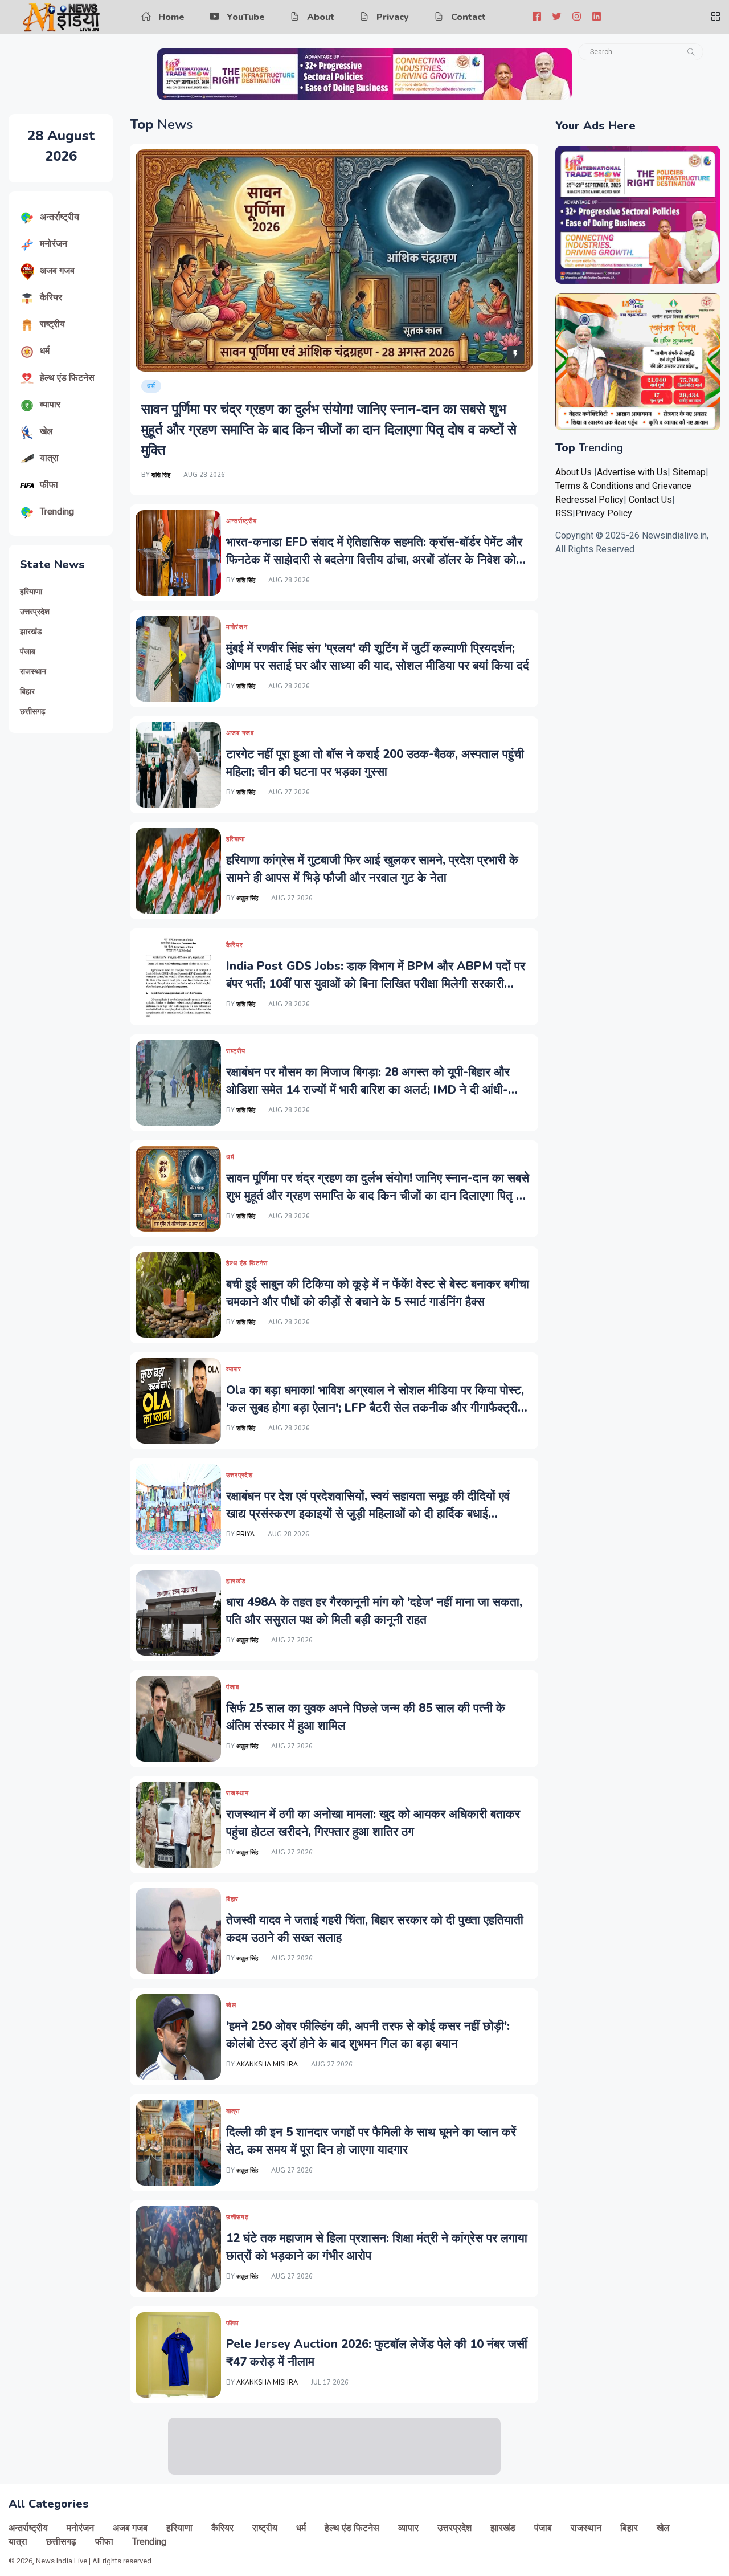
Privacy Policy (604, 513)
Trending (57, 511)
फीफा (49, 485)
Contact (468, 17)
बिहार (27, 692)
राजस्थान (33, 672)
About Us (574, 472)
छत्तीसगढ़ (33, 712)
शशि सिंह (161, 475)
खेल (46, 431)
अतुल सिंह (248, 898)
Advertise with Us (632, 472)
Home (171, 17)
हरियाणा (31, 592)
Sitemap (689, 472)
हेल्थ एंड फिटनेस (67, 378)
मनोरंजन (54, 244)
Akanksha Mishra (267, 2065)
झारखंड (31, 632)
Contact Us (650, 500)
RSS (564, 513)
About (321, 17)
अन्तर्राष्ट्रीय (60, 217)
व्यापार (50, 404)
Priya (245, 1534)
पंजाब (28, 652)
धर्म (45, 351)
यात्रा (49, 458)
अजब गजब (57, 270)
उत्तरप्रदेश (35, 612)
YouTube (246, 17)
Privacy (393, 17)
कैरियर (51, 297)
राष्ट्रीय (52, 324)
